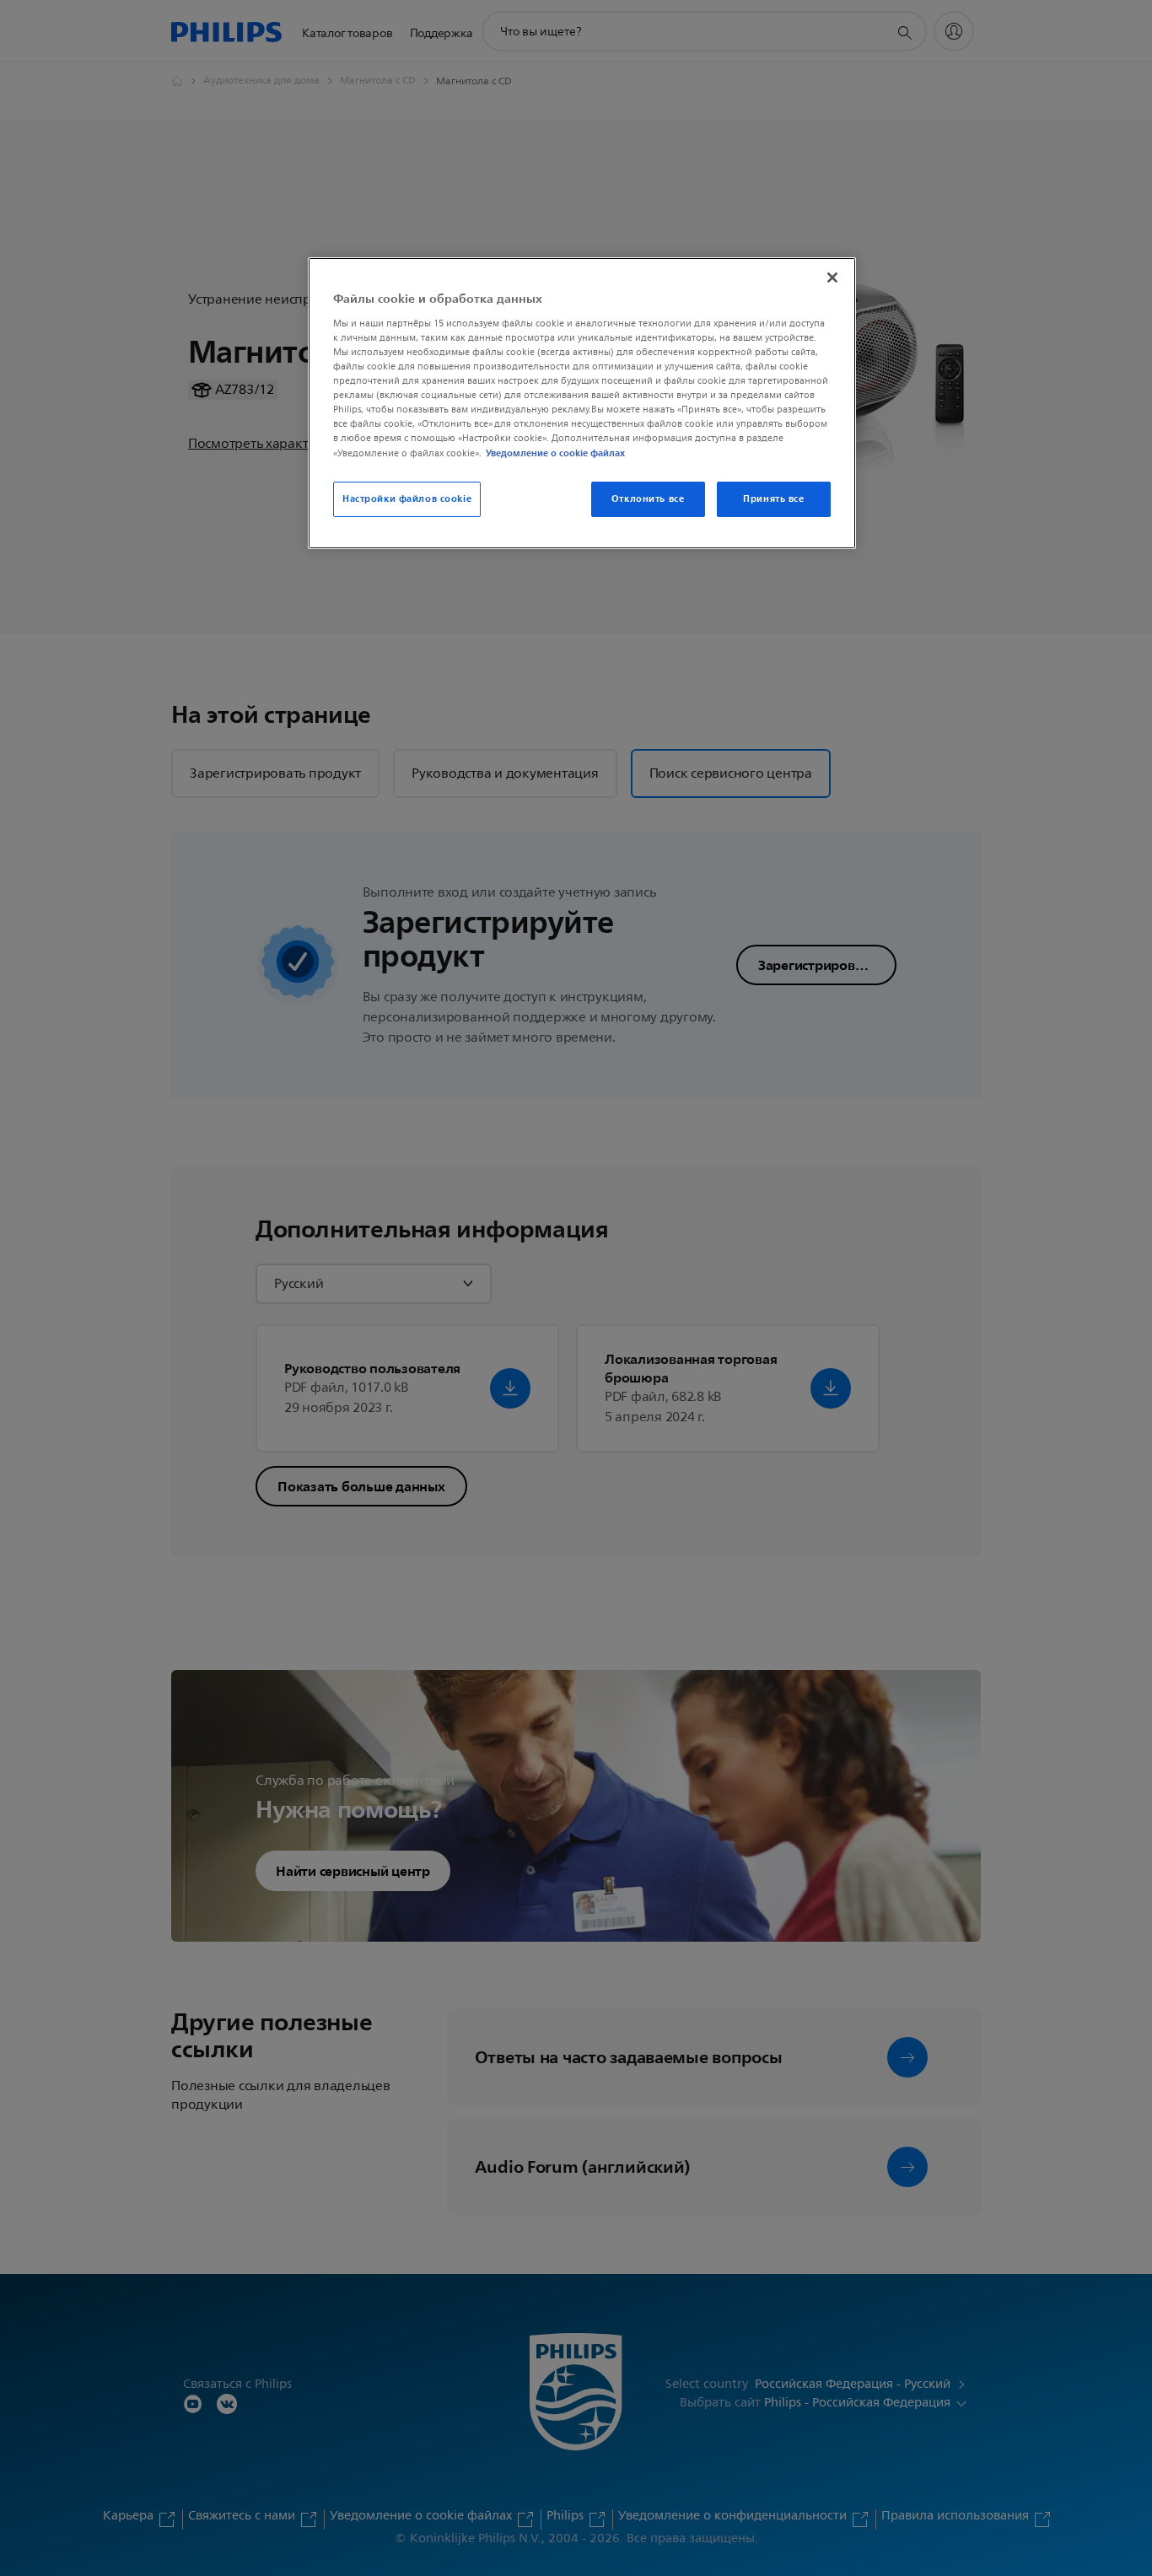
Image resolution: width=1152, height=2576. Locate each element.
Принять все (773, 498)
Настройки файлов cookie (407, 498)
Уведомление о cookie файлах (555, 453)
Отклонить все (648, 498)
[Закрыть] (832, 278)
